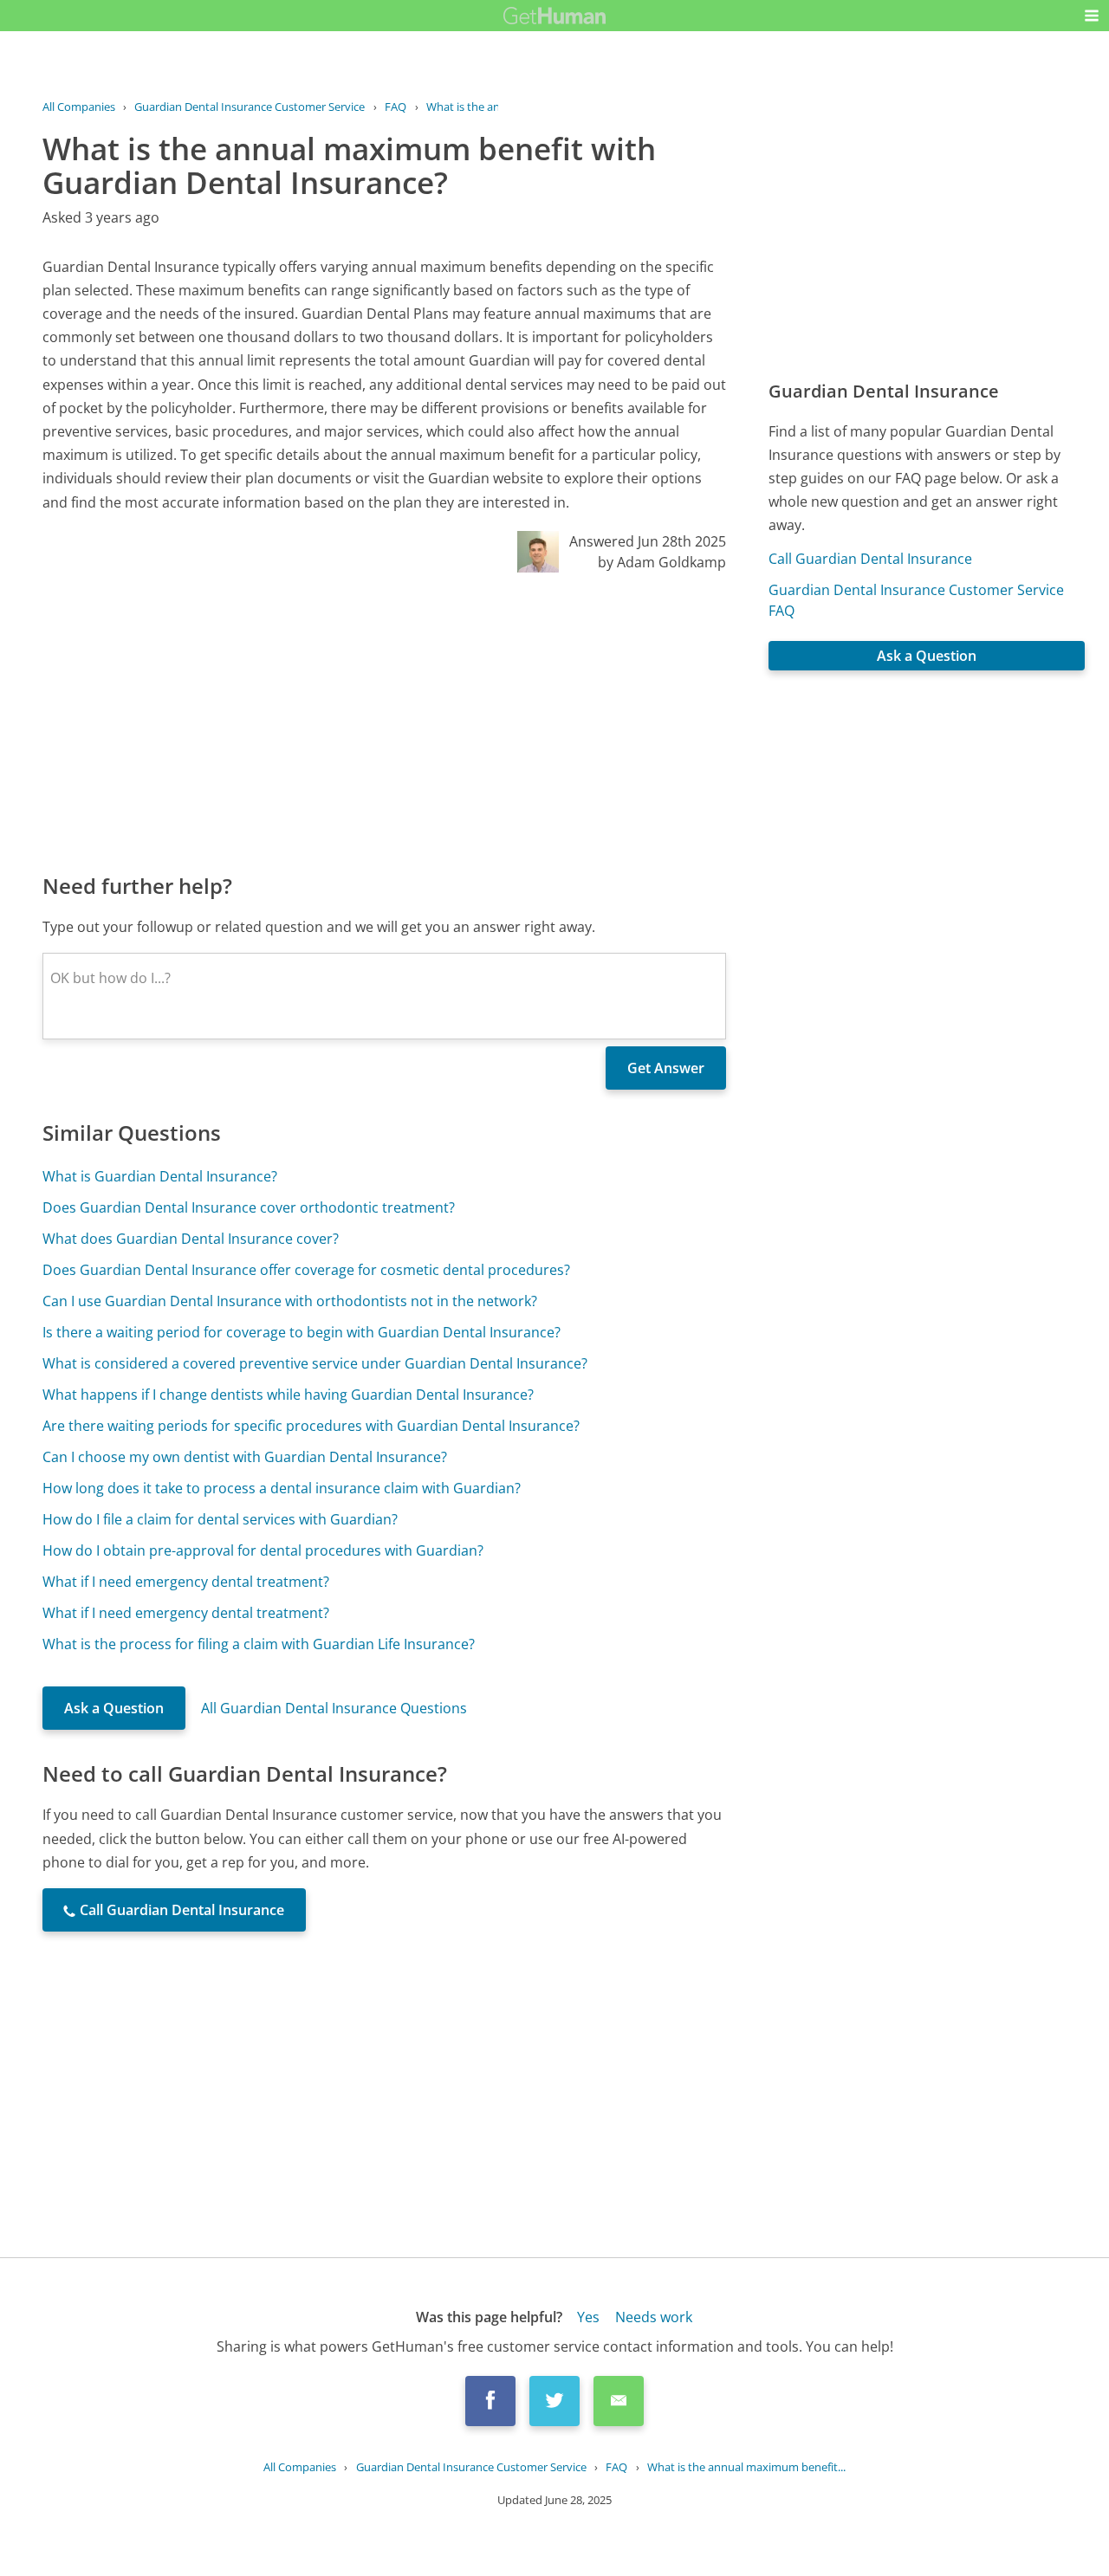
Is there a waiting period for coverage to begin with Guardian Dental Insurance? (302, 1332)
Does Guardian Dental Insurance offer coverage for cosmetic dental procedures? (306, 1270)
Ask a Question (114, 1708)
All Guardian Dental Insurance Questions (334, 1708)
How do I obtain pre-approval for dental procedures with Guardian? (263, 1550)
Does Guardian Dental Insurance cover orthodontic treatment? (249, 1207)
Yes (588, 2317)
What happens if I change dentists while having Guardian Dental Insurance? (288, 1395)
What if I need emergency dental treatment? (186, 1582)
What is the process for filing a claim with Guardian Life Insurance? (259, 1644)
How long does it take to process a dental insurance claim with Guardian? (282, 1488)
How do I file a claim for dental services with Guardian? (220, 1519)
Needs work (654, 2317)
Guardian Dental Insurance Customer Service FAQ (916, 600)
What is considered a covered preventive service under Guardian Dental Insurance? (315, 1363)
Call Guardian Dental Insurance (870, 559)
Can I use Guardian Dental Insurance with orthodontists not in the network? (290, 1301)
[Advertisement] (385, 722)
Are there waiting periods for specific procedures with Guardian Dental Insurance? (311, 1426)
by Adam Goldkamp (662, 562)
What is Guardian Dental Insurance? (160, 1176)
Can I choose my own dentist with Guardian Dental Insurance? (245, 1457)
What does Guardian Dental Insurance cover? (191, 1239)
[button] (1092, 16)
